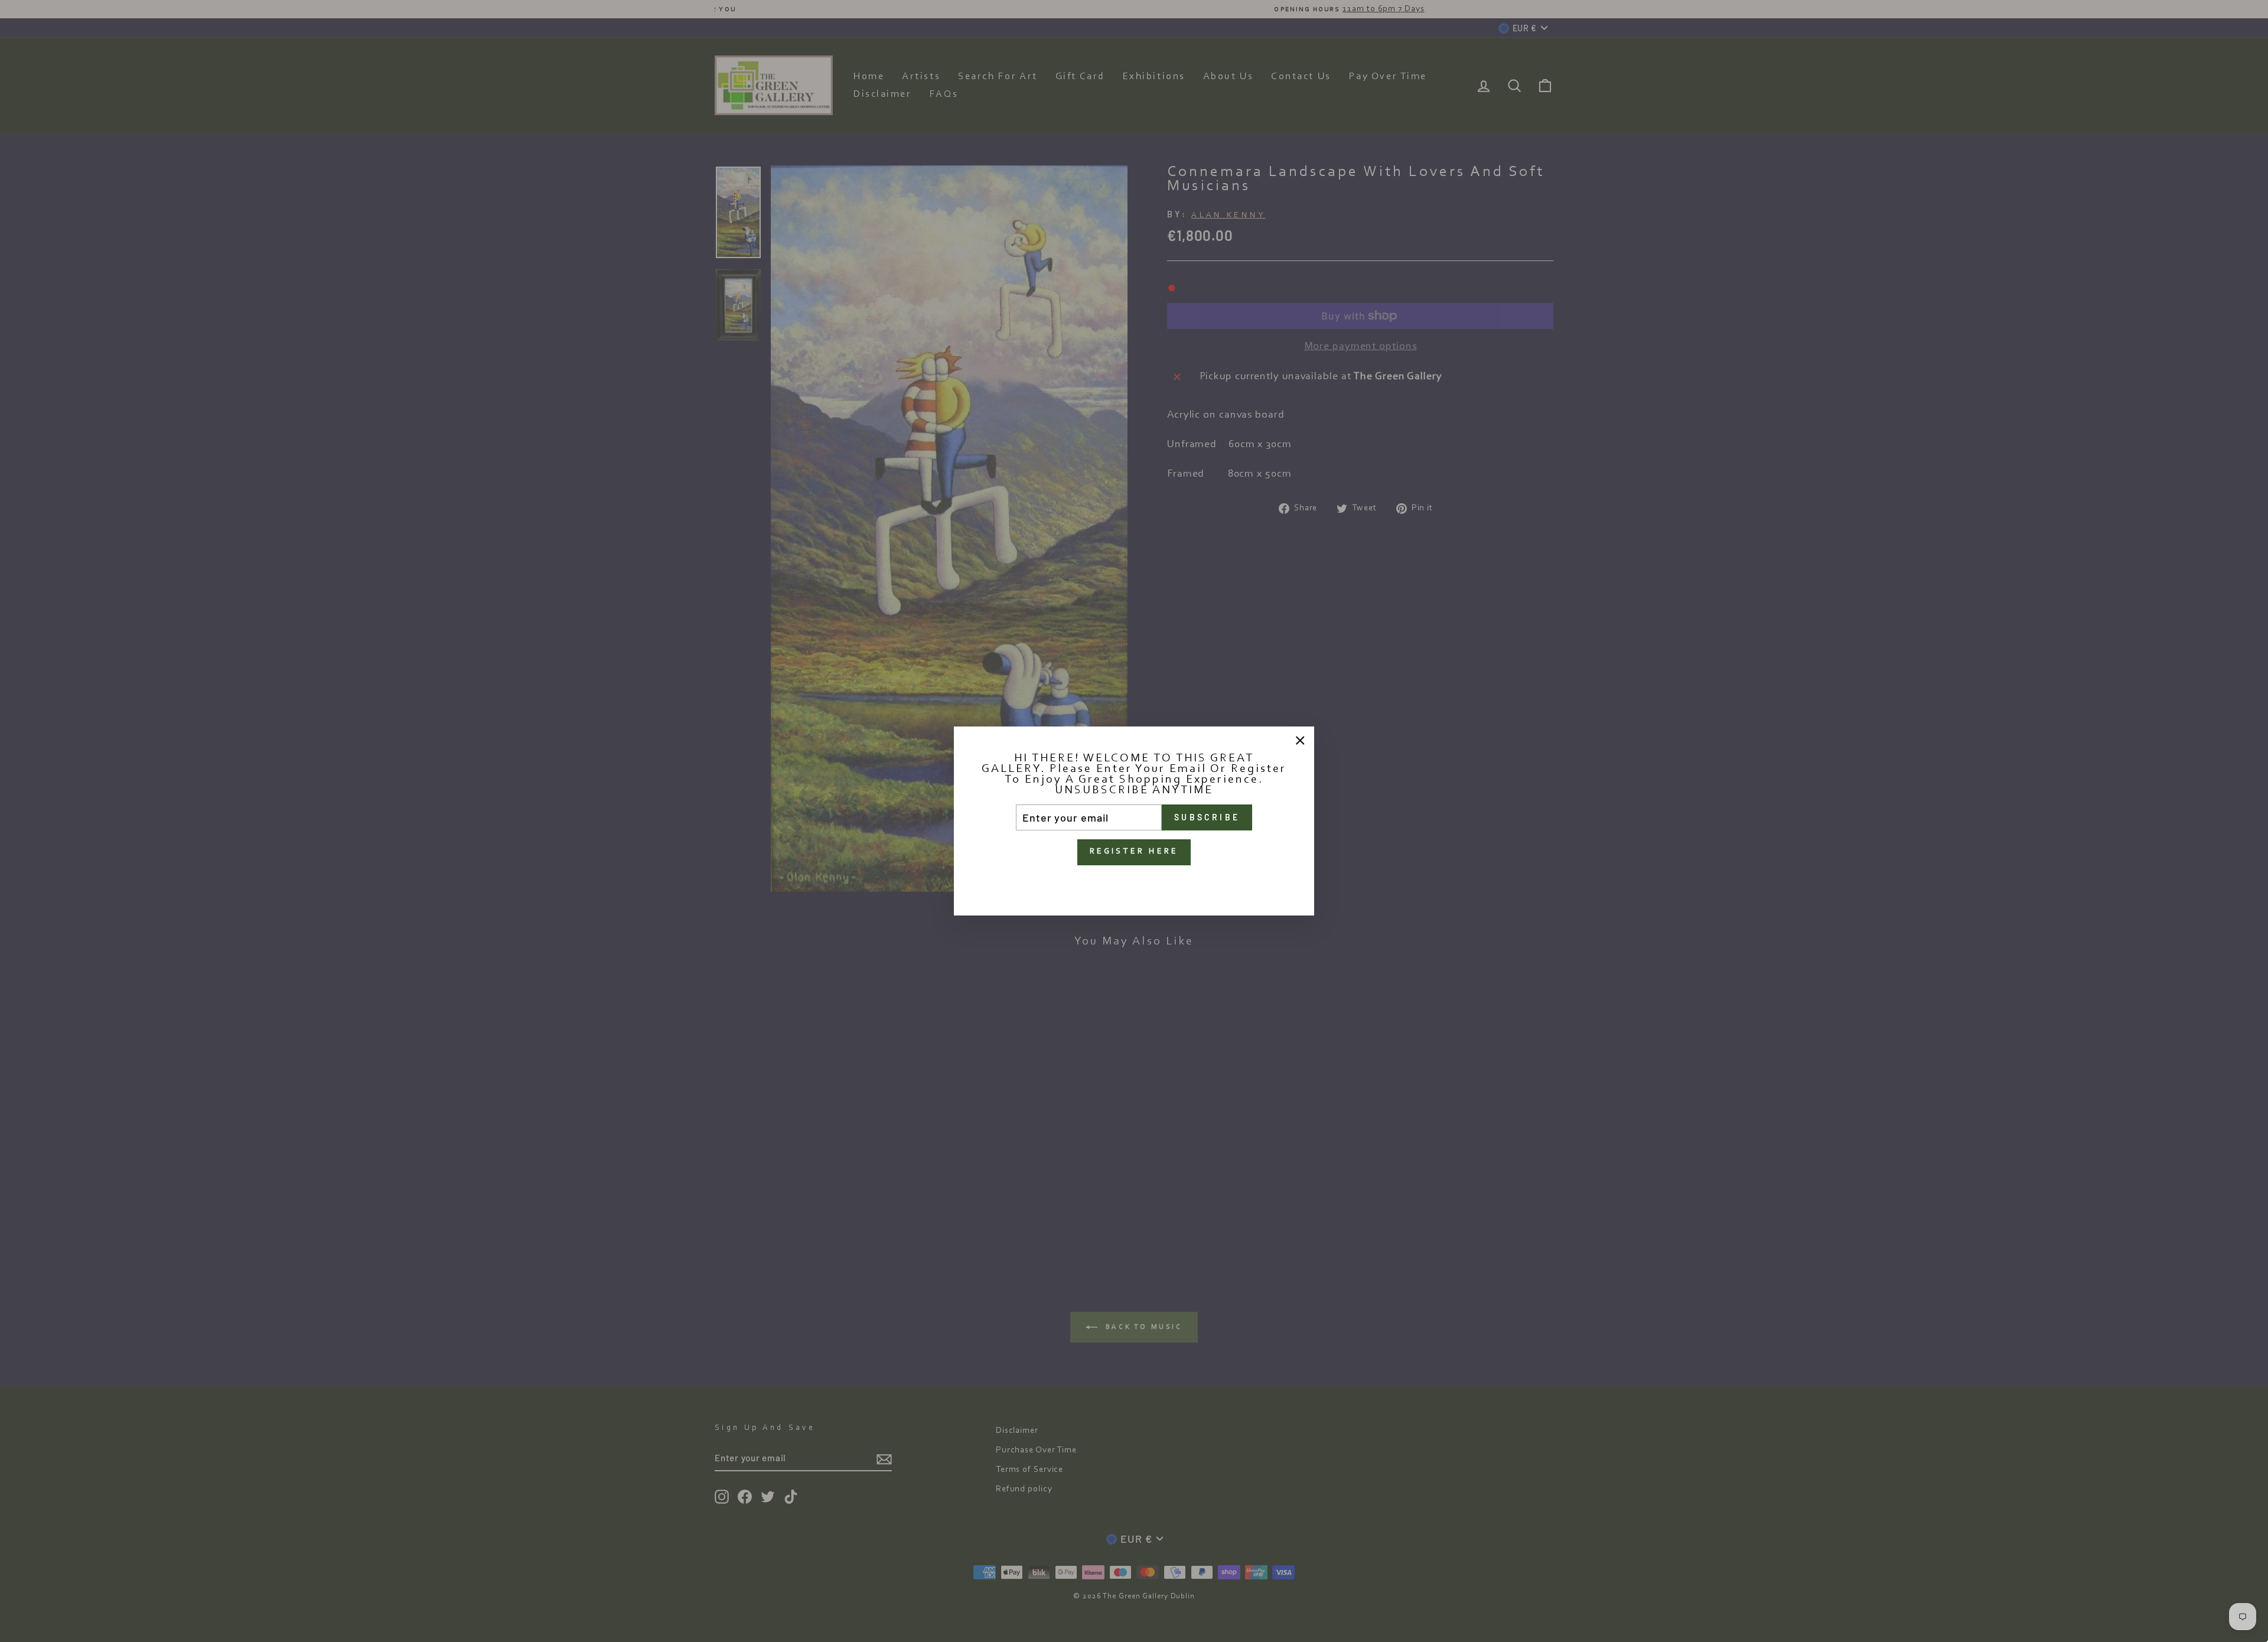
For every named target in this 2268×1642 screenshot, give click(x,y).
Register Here (1134, 852)
